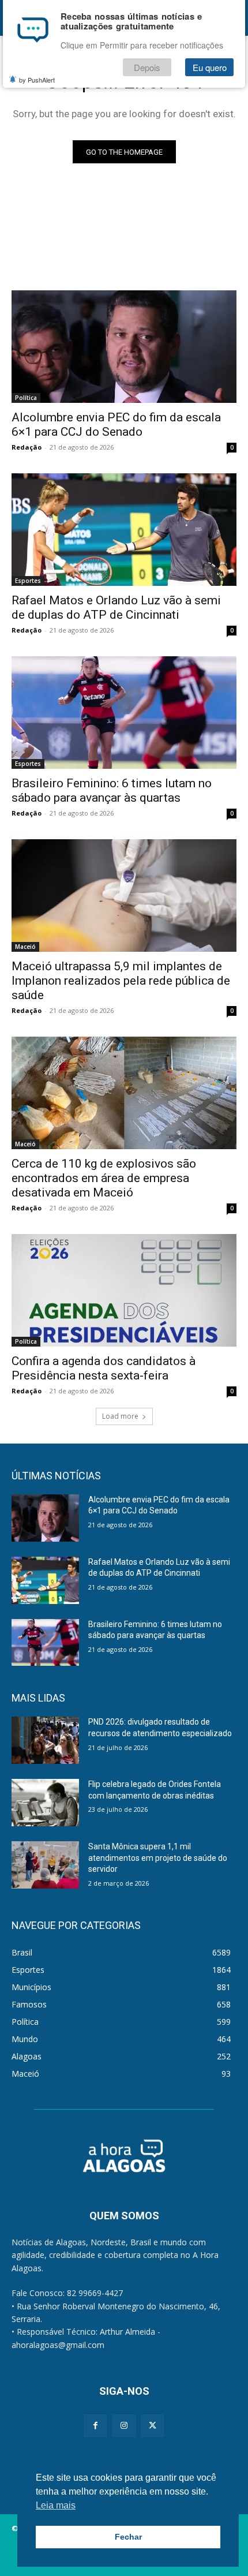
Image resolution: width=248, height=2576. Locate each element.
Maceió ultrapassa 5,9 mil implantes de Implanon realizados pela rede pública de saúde (121, 981)
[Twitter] (153, 2426)
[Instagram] (124, 2426)
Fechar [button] (128, 2537)
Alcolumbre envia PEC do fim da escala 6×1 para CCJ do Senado (116, 425)
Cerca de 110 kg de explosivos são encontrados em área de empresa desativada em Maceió (104, 1178)
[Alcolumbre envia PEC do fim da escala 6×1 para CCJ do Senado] (124, 347)
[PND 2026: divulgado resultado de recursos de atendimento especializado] (45, 1740)
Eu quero (210, 67)
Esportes (28, 581)
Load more (120, 1416)
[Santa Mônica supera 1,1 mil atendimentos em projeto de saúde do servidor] (45, 1865)
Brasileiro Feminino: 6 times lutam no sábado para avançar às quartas (112, 790)
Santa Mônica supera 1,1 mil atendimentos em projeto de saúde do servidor (158, 1858)
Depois (147, 67)
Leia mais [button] (56, 2505)
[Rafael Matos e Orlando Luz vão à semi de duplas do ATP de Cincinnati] (124, 530)
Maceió (25, 947)
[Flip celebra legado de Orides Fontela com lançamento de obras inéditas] (45, 1803)
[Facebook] (95, 2426)
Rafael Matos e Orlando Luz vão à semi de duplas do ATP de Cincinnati (116, 607)
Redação (27, 447)
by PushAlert (37, 80)
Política (26, 398)
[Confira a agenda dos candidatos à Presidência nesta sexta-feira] (124, 1290)
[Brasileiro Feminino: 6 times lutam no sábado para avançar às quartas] (124, 713)
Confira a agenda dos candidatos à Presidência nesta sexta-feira (104, 1368)
